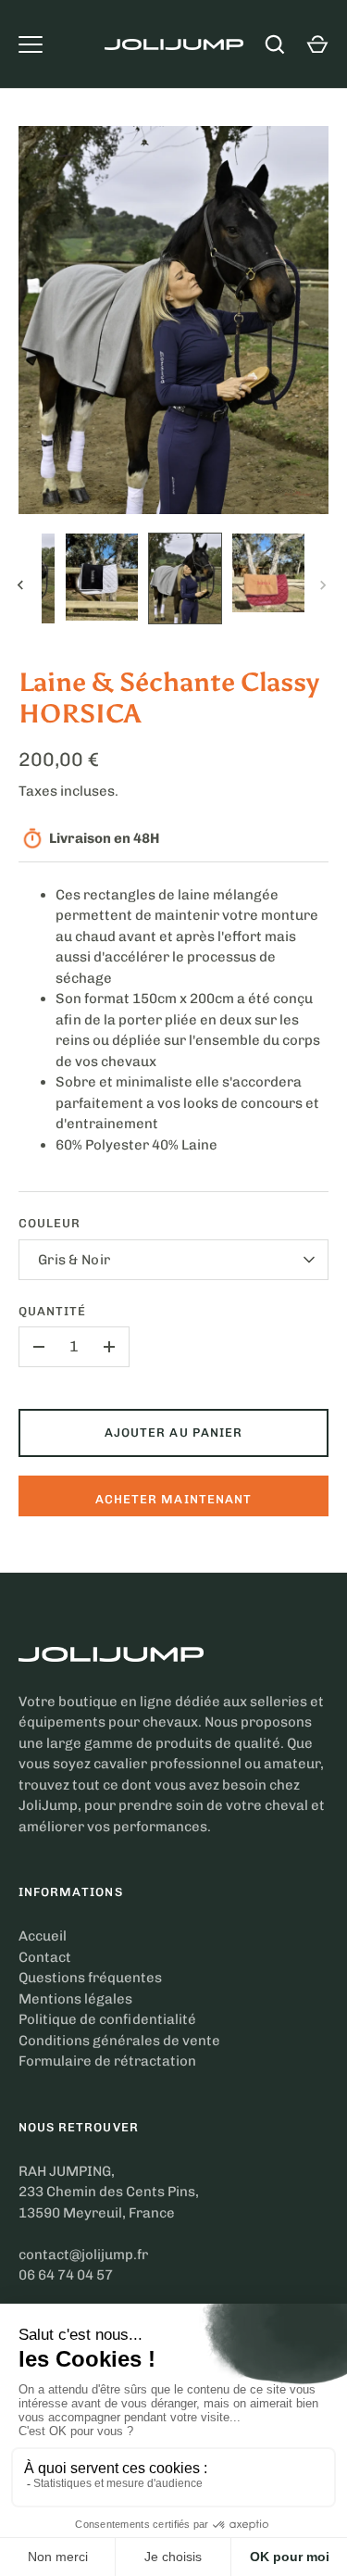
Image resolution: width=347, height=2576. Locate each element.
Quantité (52, 1311)
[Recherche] (275, 44)
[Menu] (31, 44)
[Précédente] (22, 585)
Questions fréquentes (90, 1978)
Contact (45, 1957)
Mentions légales (75, 1999)
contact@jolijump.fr (83, 2255)
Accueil (43, 1936)
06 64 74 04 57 (66, 2275)
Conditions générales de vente (119, 2041)
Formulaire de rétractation (107, 2061)
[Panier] (317, 44)
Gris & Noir (74, 1260)
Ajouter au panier (173, 1433)
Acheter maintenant (173, 1499)
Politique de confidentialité (107, 2019)
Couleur (50, 1223)
